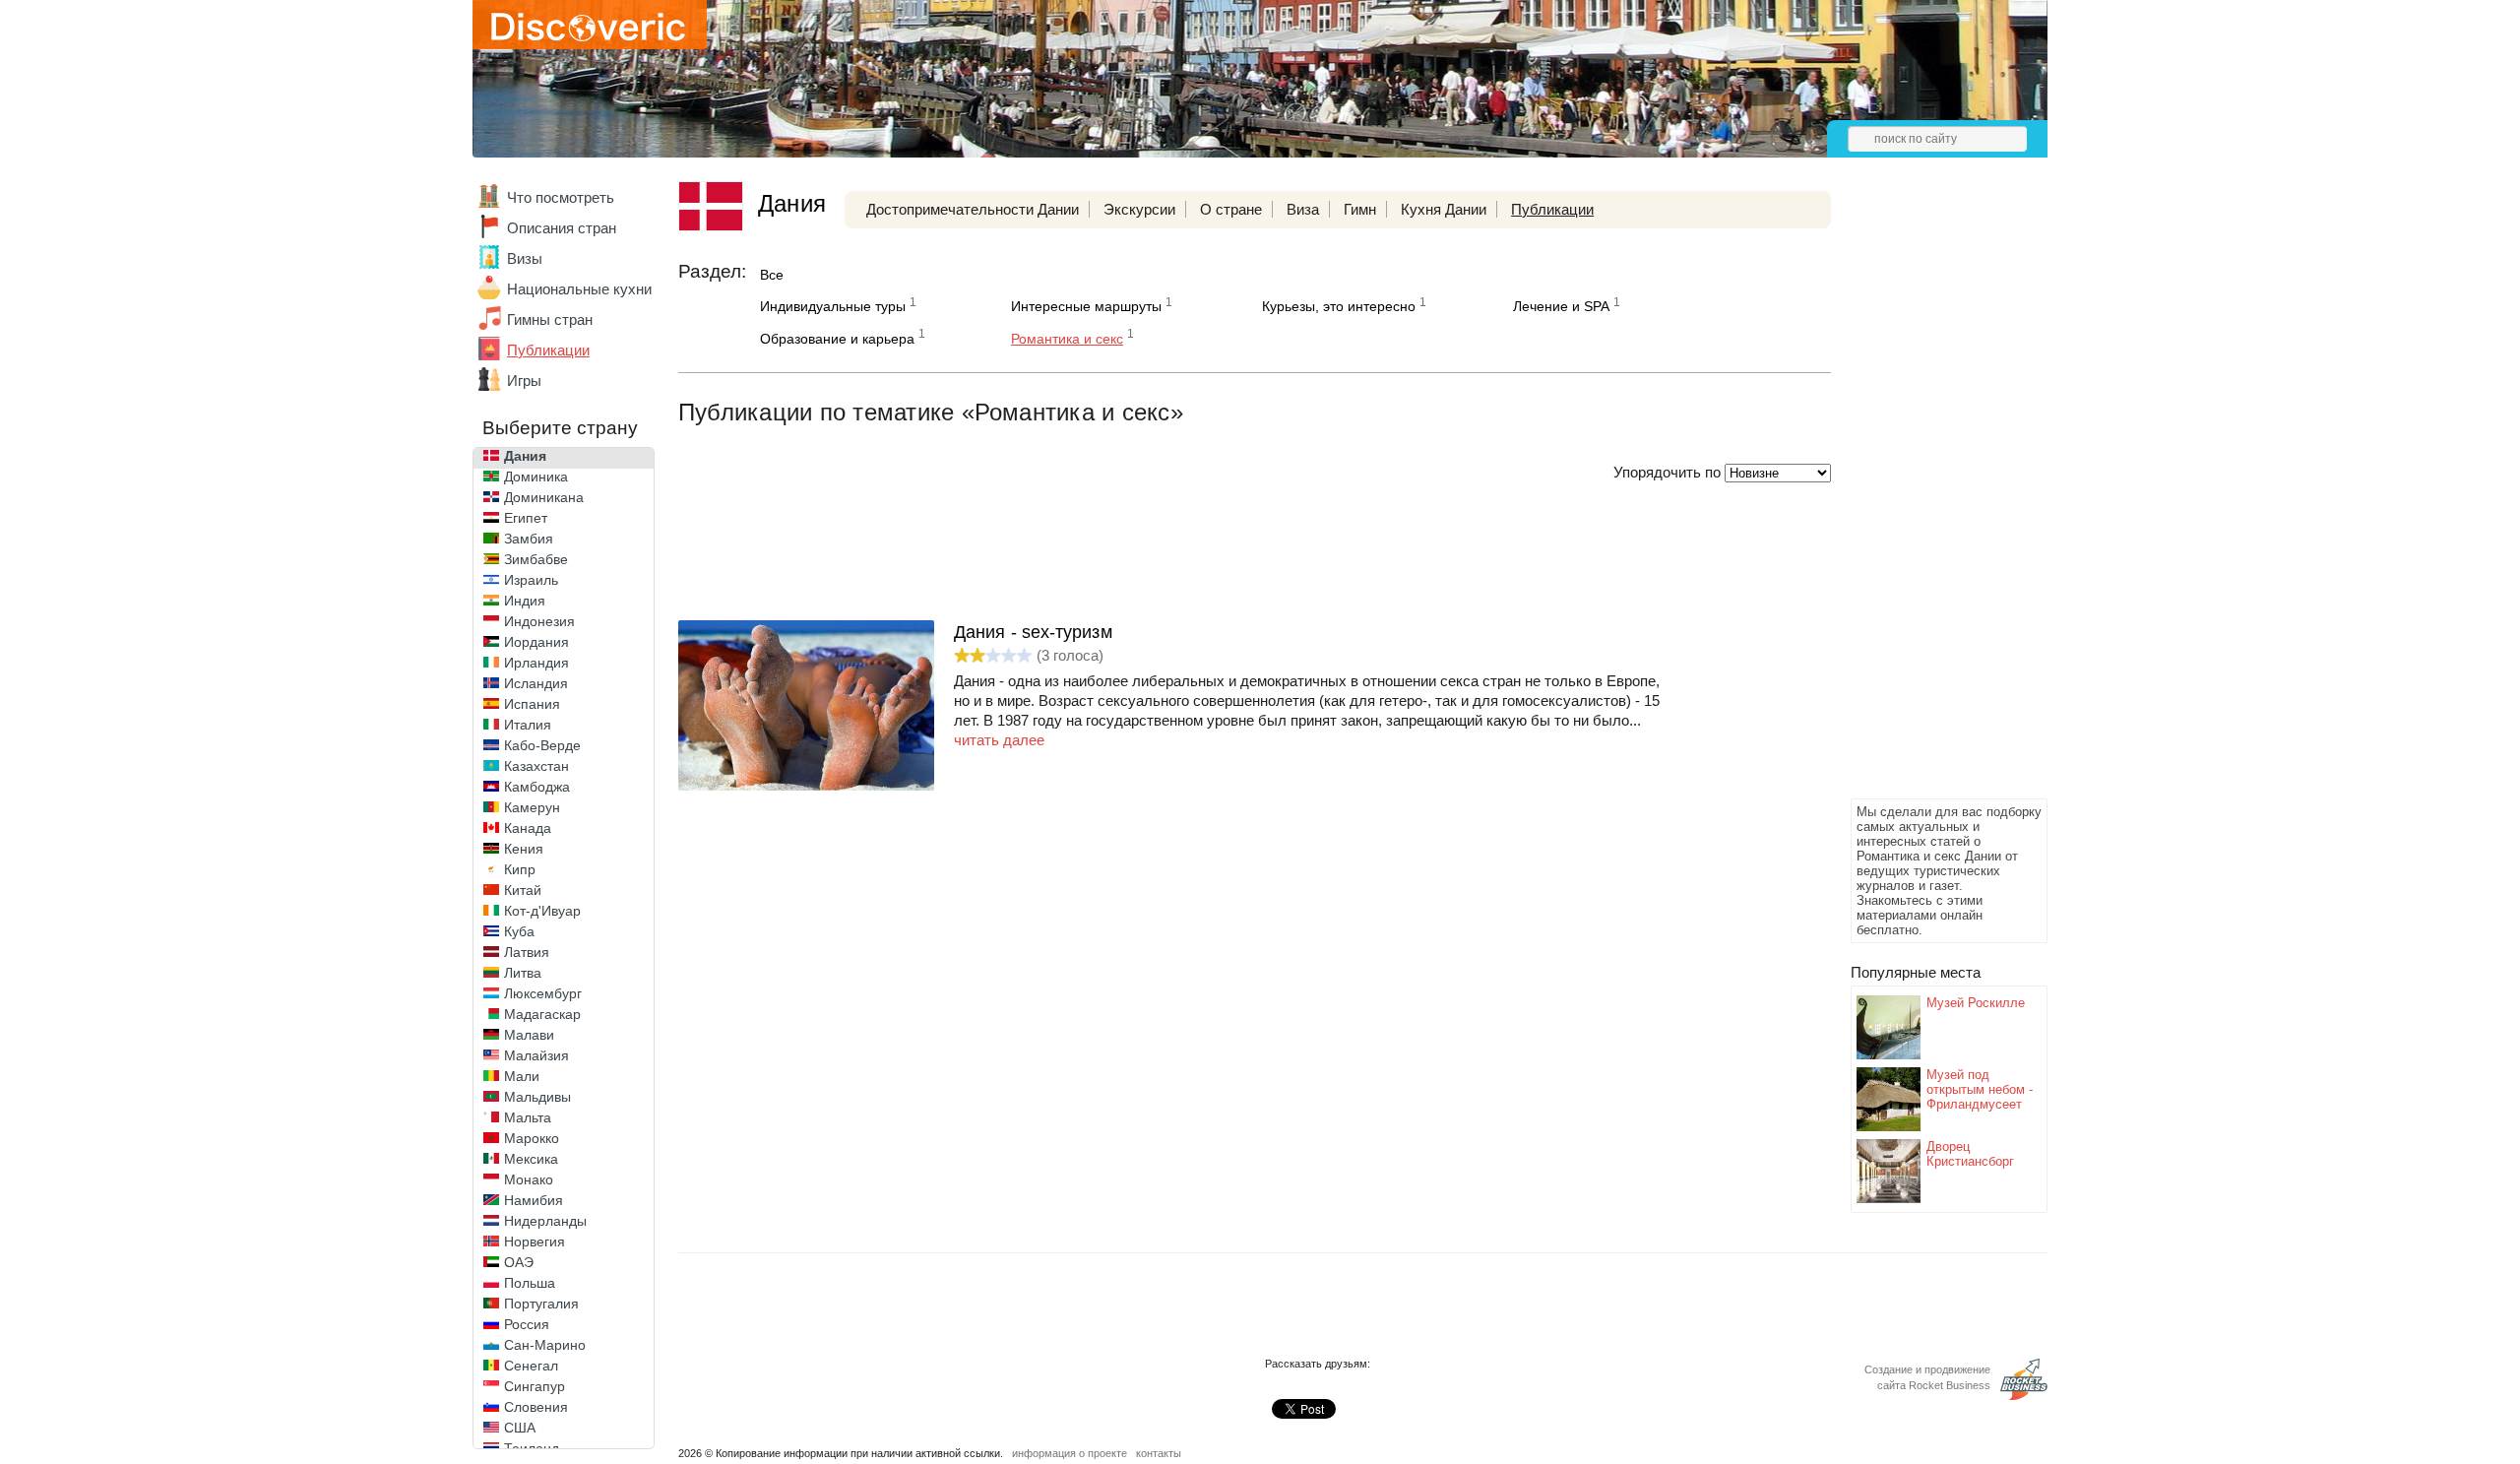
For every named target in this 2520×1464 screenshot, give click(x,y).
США (520, 1428)
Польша (530, 1283)
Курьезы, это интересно (1339, 306)
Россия (527, 1324)
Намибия (534, 1200)
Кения (524, 849)
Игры (524, 381)
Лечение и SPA (1561, 306)
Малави (529, 1035)
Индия (525, 601)
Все (772, 275)
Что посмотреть (561, 197)
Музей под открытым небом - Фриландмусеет (1980, 1089)
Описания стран (562, 228)
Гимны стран (550, 319)
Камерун (532, 807)
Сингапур (535, 1386)
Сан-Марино (545, 1345)
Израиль (531, 580)
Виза (1303, 209)
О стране (1231, 209)
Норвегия (535, 1241)
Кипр (520, 869)
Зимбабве (536, 559)
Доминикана (544, 497)
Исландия (536, 683)
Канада (528, 828)
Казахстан (536, 766)
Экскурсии (1139, 209)
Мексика (531, 1159)
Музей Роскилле (1976, 1003)
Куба (519, 931)
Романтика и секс (1067, 339)
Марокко (532, 1138)
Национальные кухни (579, 289)
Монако (529, 1179)
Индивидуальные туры (833, 306)
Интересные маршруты (1086, 306)
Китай (523, 890)
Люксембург (543, 993)
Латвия (527, 952)
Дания (525, 456)
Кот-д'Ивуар (542, 911)
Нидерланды (545, 1221)
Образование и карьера (837, 339)
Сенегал (531, 1366)
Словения (536, 1407)
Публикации (548, 350)
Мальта (528, 1117)
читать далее (999, 740)
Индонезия (539, 621)
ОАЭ (519, 1262)
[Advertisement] (1929, 498)
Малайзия (536, 1055)
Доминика (536, 477)
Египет (526, 518)
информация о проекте (1070, 1453)
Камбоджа (537, 787)
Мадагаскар (542, 1014)
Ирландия (536, 663)
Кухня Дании (1444, 209)
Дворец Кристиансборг (1970, 1154)
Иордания (536, 642)
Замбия (529, 539)
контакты (1159, 1453)
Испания (532, 704)
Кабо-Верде (542, 745)
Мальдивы (537, 1097)
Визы (525, 258)
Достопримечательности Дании (973, 209)
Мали (522, 1076)
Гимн (1360, 209)
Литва (523, 973)
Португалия (541, 1304)
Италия (528, 725)
